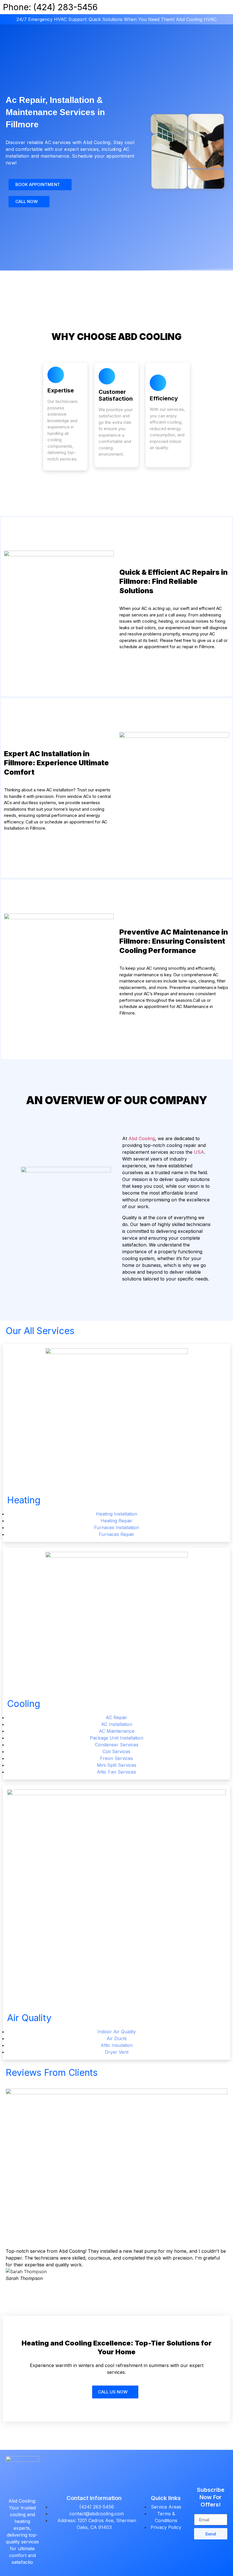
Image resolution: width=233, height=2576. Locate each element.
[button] (11, 2265)
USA (199, 1152)
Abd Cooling (142, 1138)
